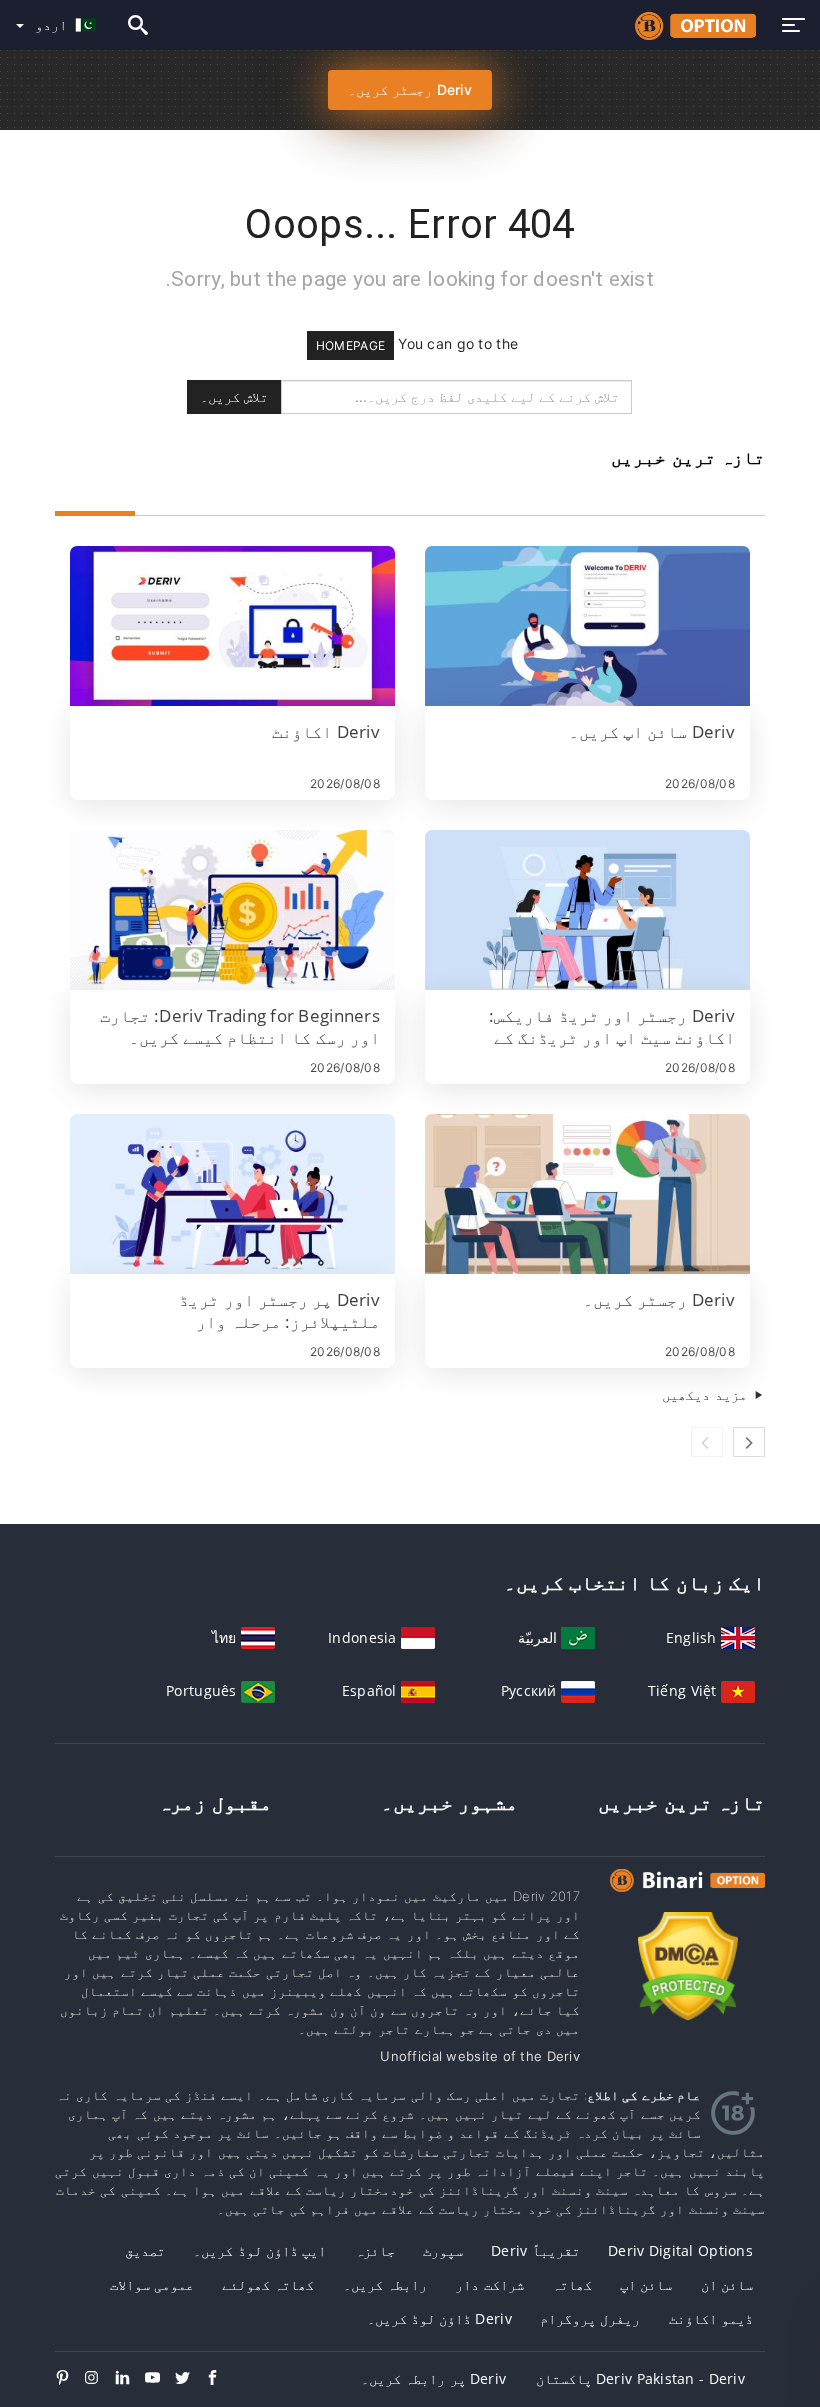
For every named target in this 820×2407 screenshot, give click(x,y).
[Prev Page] (707, 1442)
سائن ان (727, 2284)
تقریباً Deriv (535, 2250)
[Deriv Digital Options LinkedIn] (130, 2379)
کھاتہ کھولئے (268, 2284)
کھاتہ (572, 2284)
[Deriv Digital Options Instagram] (100, 2379)
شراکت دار (489, 2284)
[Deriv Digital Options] (687, 1898)
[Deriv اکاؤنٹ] (232, 626)
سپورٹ (443, 2250)
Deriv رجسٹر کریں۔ (410, 89)
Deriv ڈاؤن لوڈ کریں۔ (439, 2318)
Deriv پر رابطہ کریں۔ (433, 2378)
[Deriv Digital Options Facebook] (220, 2379)
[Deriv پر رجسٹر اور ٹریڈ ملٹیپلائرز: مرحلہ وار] (232, 1194)
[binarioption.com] (690, 25)
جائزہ (375, 2250)
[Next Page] (749, 1442)
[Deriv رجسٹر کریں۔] (587, 1194)
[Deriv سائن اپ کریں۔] (587, 626)
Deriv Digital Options (680, 2250)
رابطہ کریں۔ (385, 2284)
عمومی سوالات (152, 2284)
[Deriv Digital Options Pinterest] (70, 2379)
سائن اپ (646, 2284)
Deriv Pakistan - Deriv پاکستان (640, 2378)
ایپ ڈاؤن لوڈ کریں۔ (259, 2250)
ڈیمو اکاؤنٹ (711, 2318)
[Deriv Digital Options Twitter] (190, 2379)
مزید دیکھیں (706, 1394)
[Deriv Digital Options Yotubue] (160, 2379)
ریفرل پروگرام (590, 2318)
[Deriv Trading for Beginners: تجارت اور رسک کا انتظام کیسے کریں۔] (232, 910)
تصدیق (145, 2250)
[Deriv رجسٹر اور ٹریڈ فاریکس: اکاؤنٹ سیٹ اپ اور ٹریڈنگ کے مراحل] (587, 910)
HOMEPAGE (350, 345)
